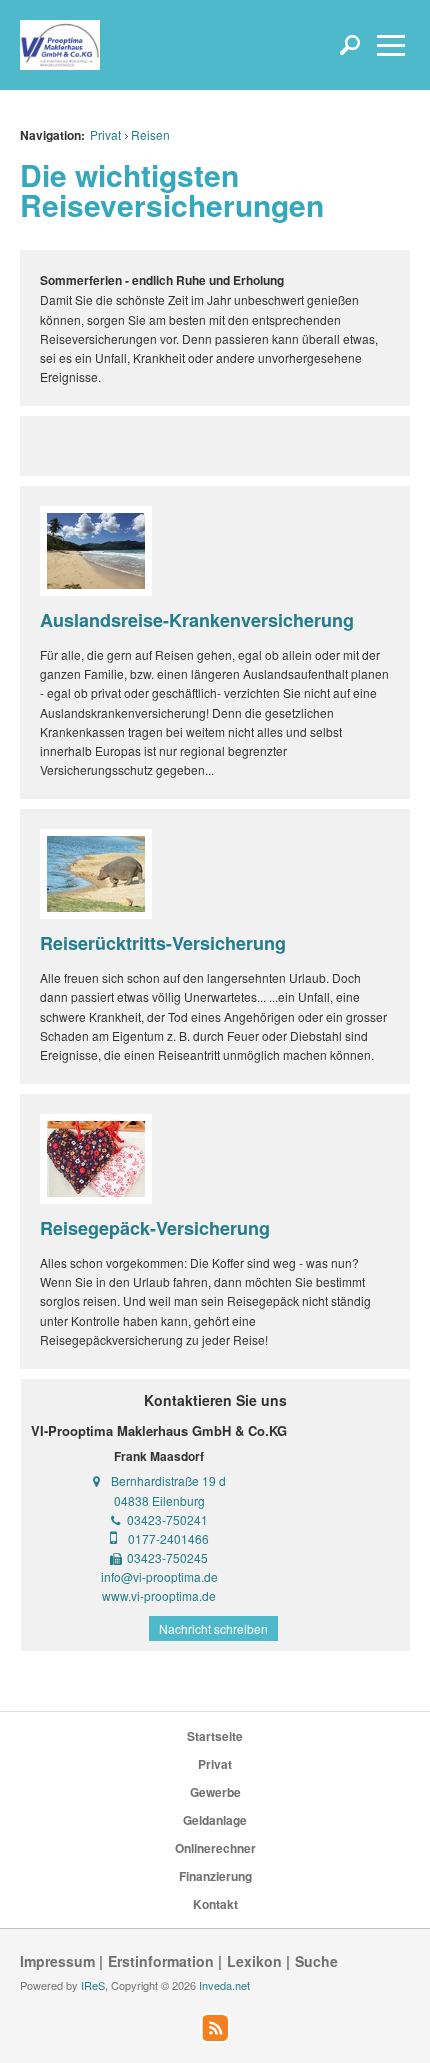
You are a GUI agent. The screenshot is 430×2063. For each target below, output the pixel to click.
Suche (316, 1961)
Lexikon (254, 1961)
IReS (93, 1985)
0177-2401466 (168, 1538)
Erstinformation (161, 1961)
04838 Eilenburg (159, 1500)
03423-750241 (167, 1519)
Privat (105, 134)
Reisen (150, 134)
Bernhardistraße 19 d (168, 1480)
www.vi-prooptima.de (159, 1595)
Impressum (57, 1961)
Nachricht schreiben (213, 1628)
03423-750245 (167, 1557)
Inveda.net (224, 1985)
